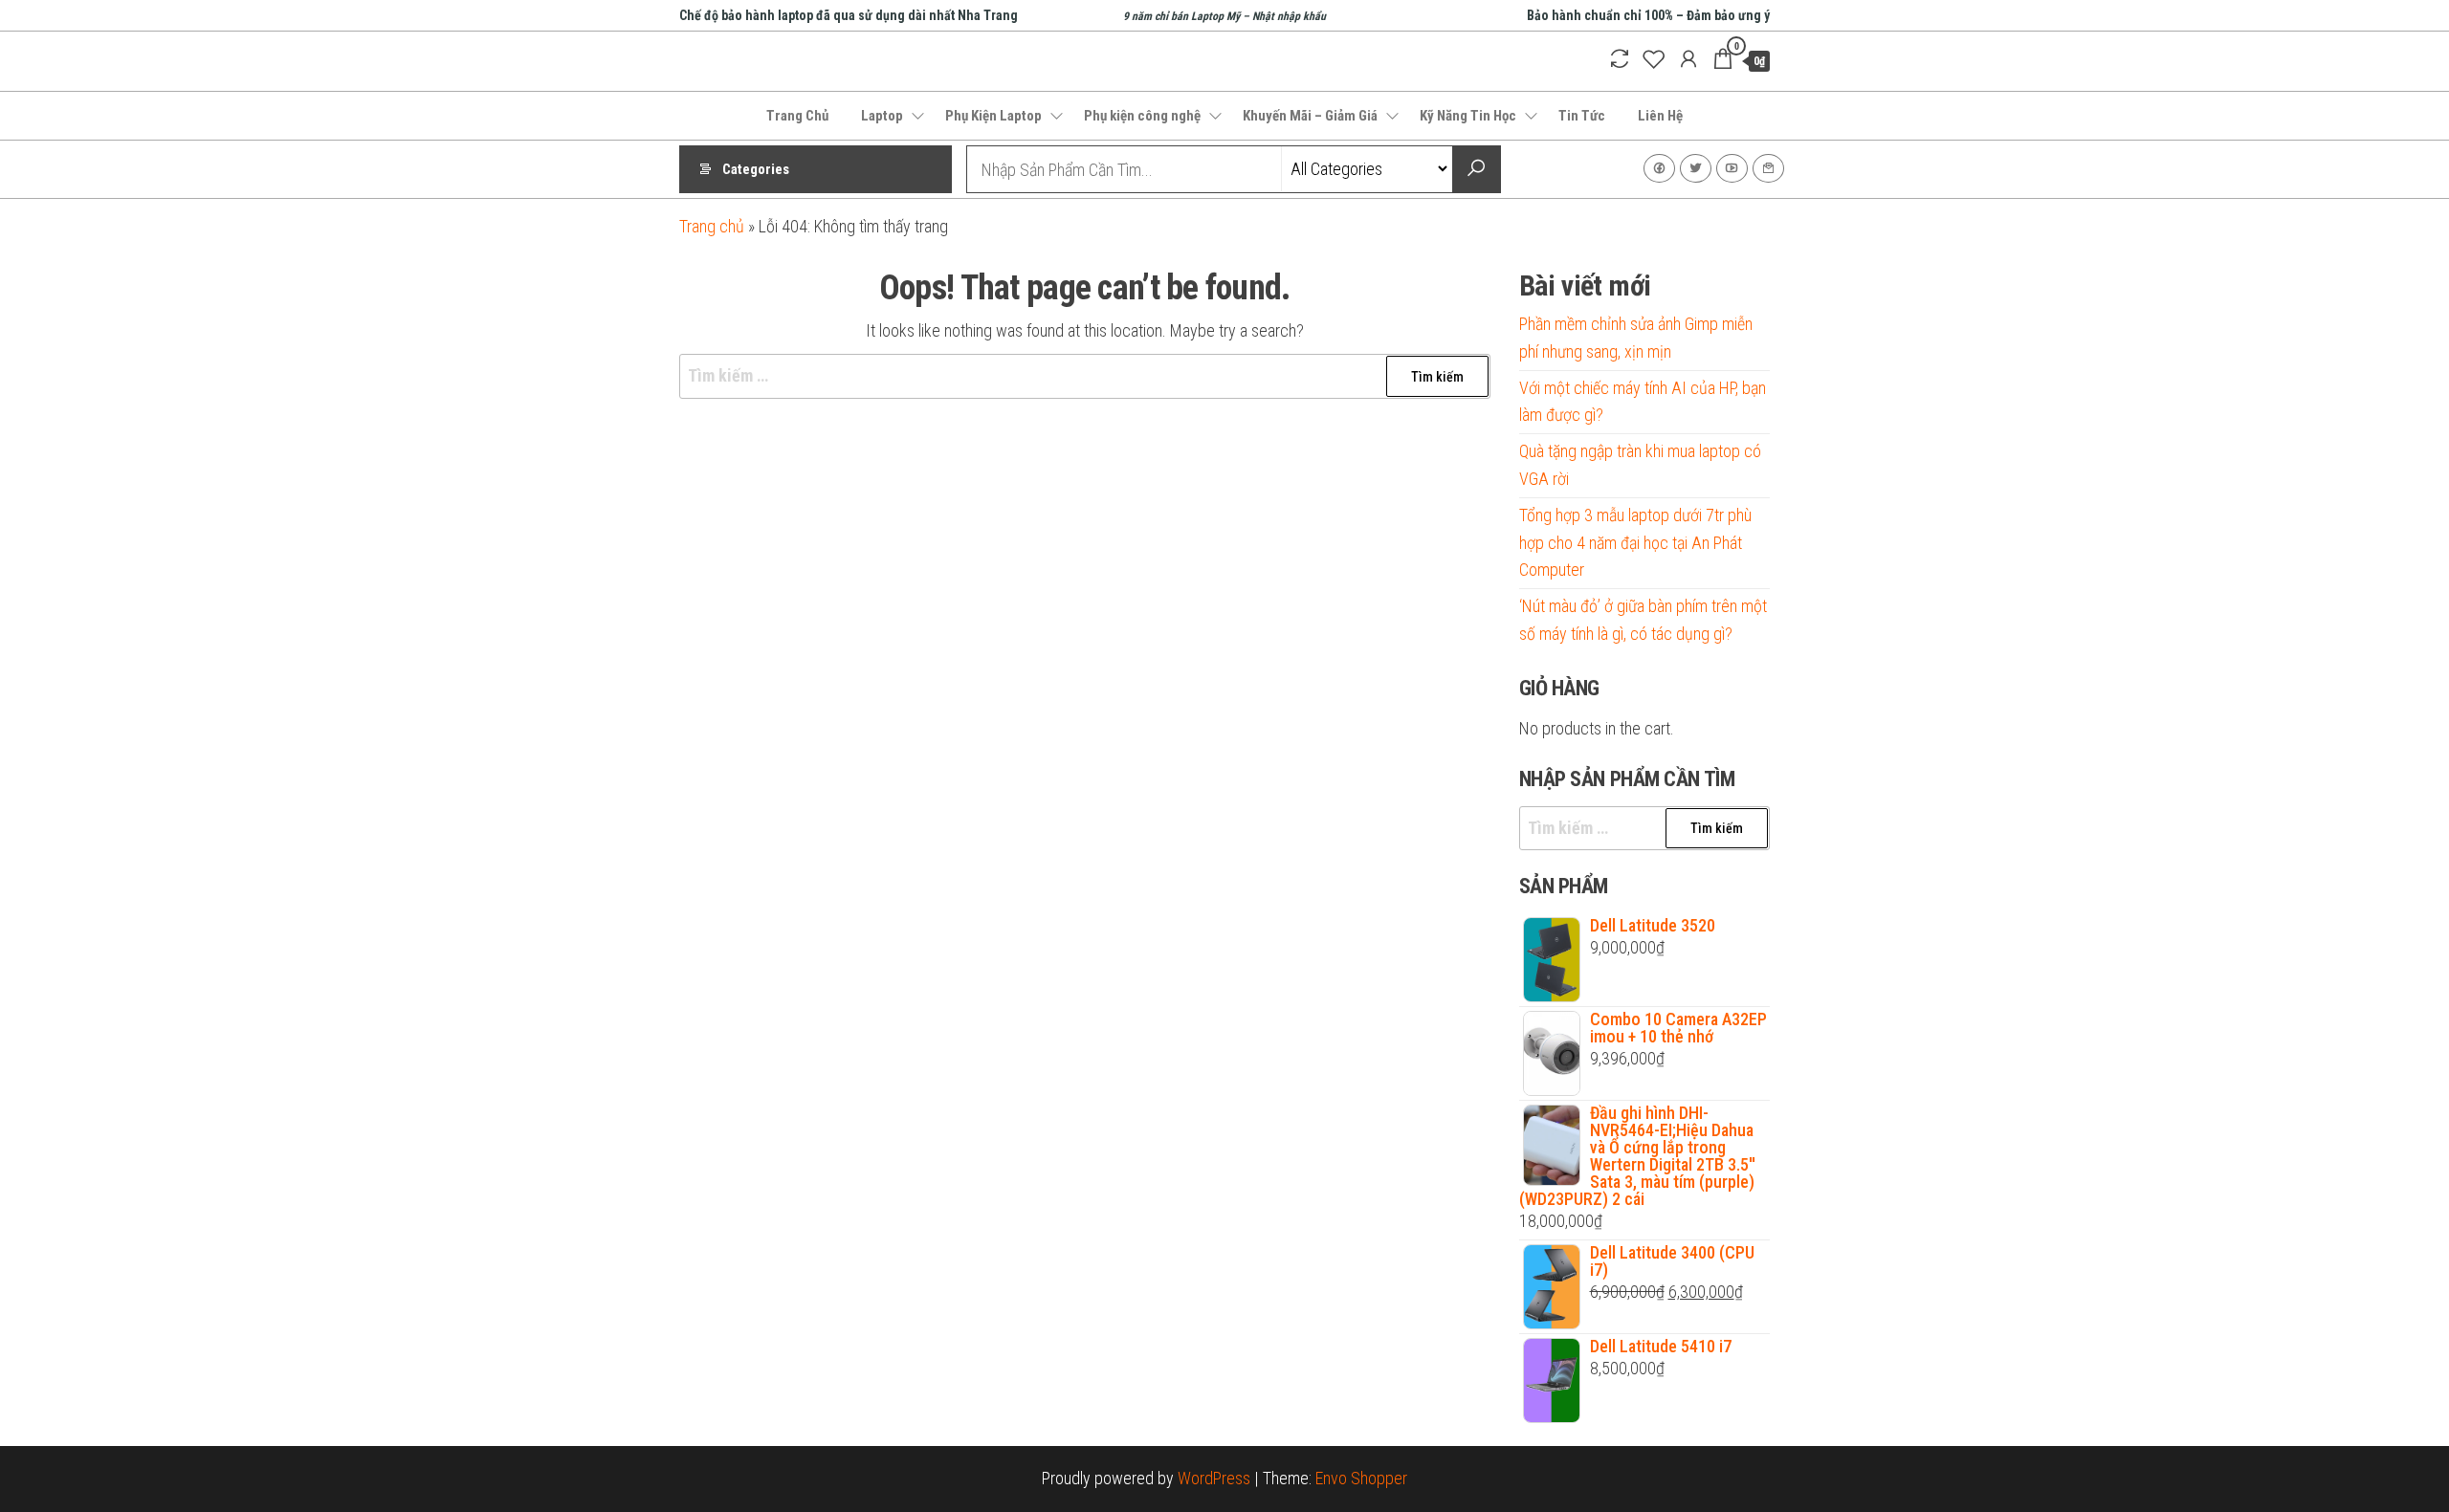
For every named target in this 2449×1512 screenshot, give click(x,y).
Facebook (1659, 168)
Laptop (882, 116)
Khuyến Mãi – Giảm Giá (1310, 116)
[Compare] (1620, 59)
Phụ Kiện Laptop (993, 116)
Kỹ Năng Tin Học (1468, 116)
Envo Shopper (1361, 1478)
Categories (756, 169)
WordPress (1214, 1478)
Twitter (1696, 168)
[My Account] (1688, 59)
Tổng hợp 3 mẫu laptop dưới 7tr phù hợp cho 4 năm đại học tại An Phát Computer (1635, 543)
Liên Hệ (1660, 116)
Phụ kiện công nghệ (1142, 116)
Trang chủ (712, 226)
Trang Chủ (797, 116)
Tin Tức (1582, 116)
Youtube (1732, 168)
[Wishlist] (1654, 59)
